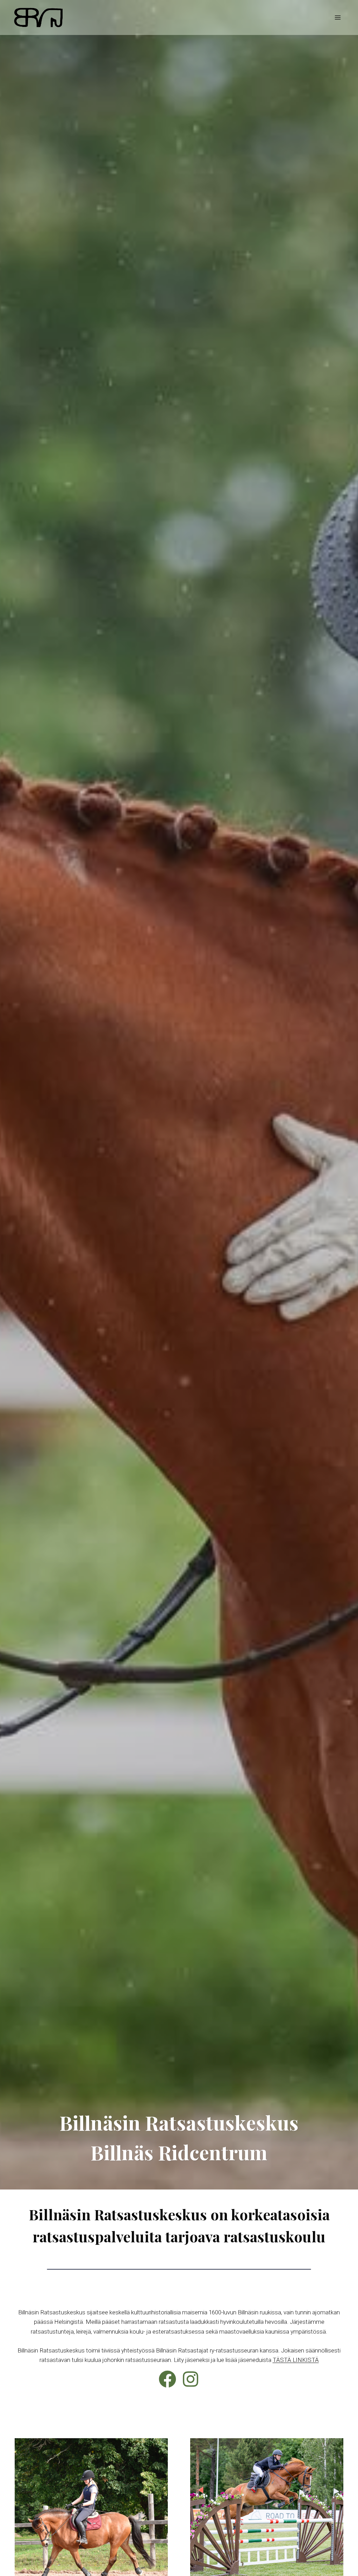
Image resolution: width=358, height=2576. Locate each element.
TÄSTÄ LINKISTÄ (296, 2360)
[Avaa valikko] (338, 17)
